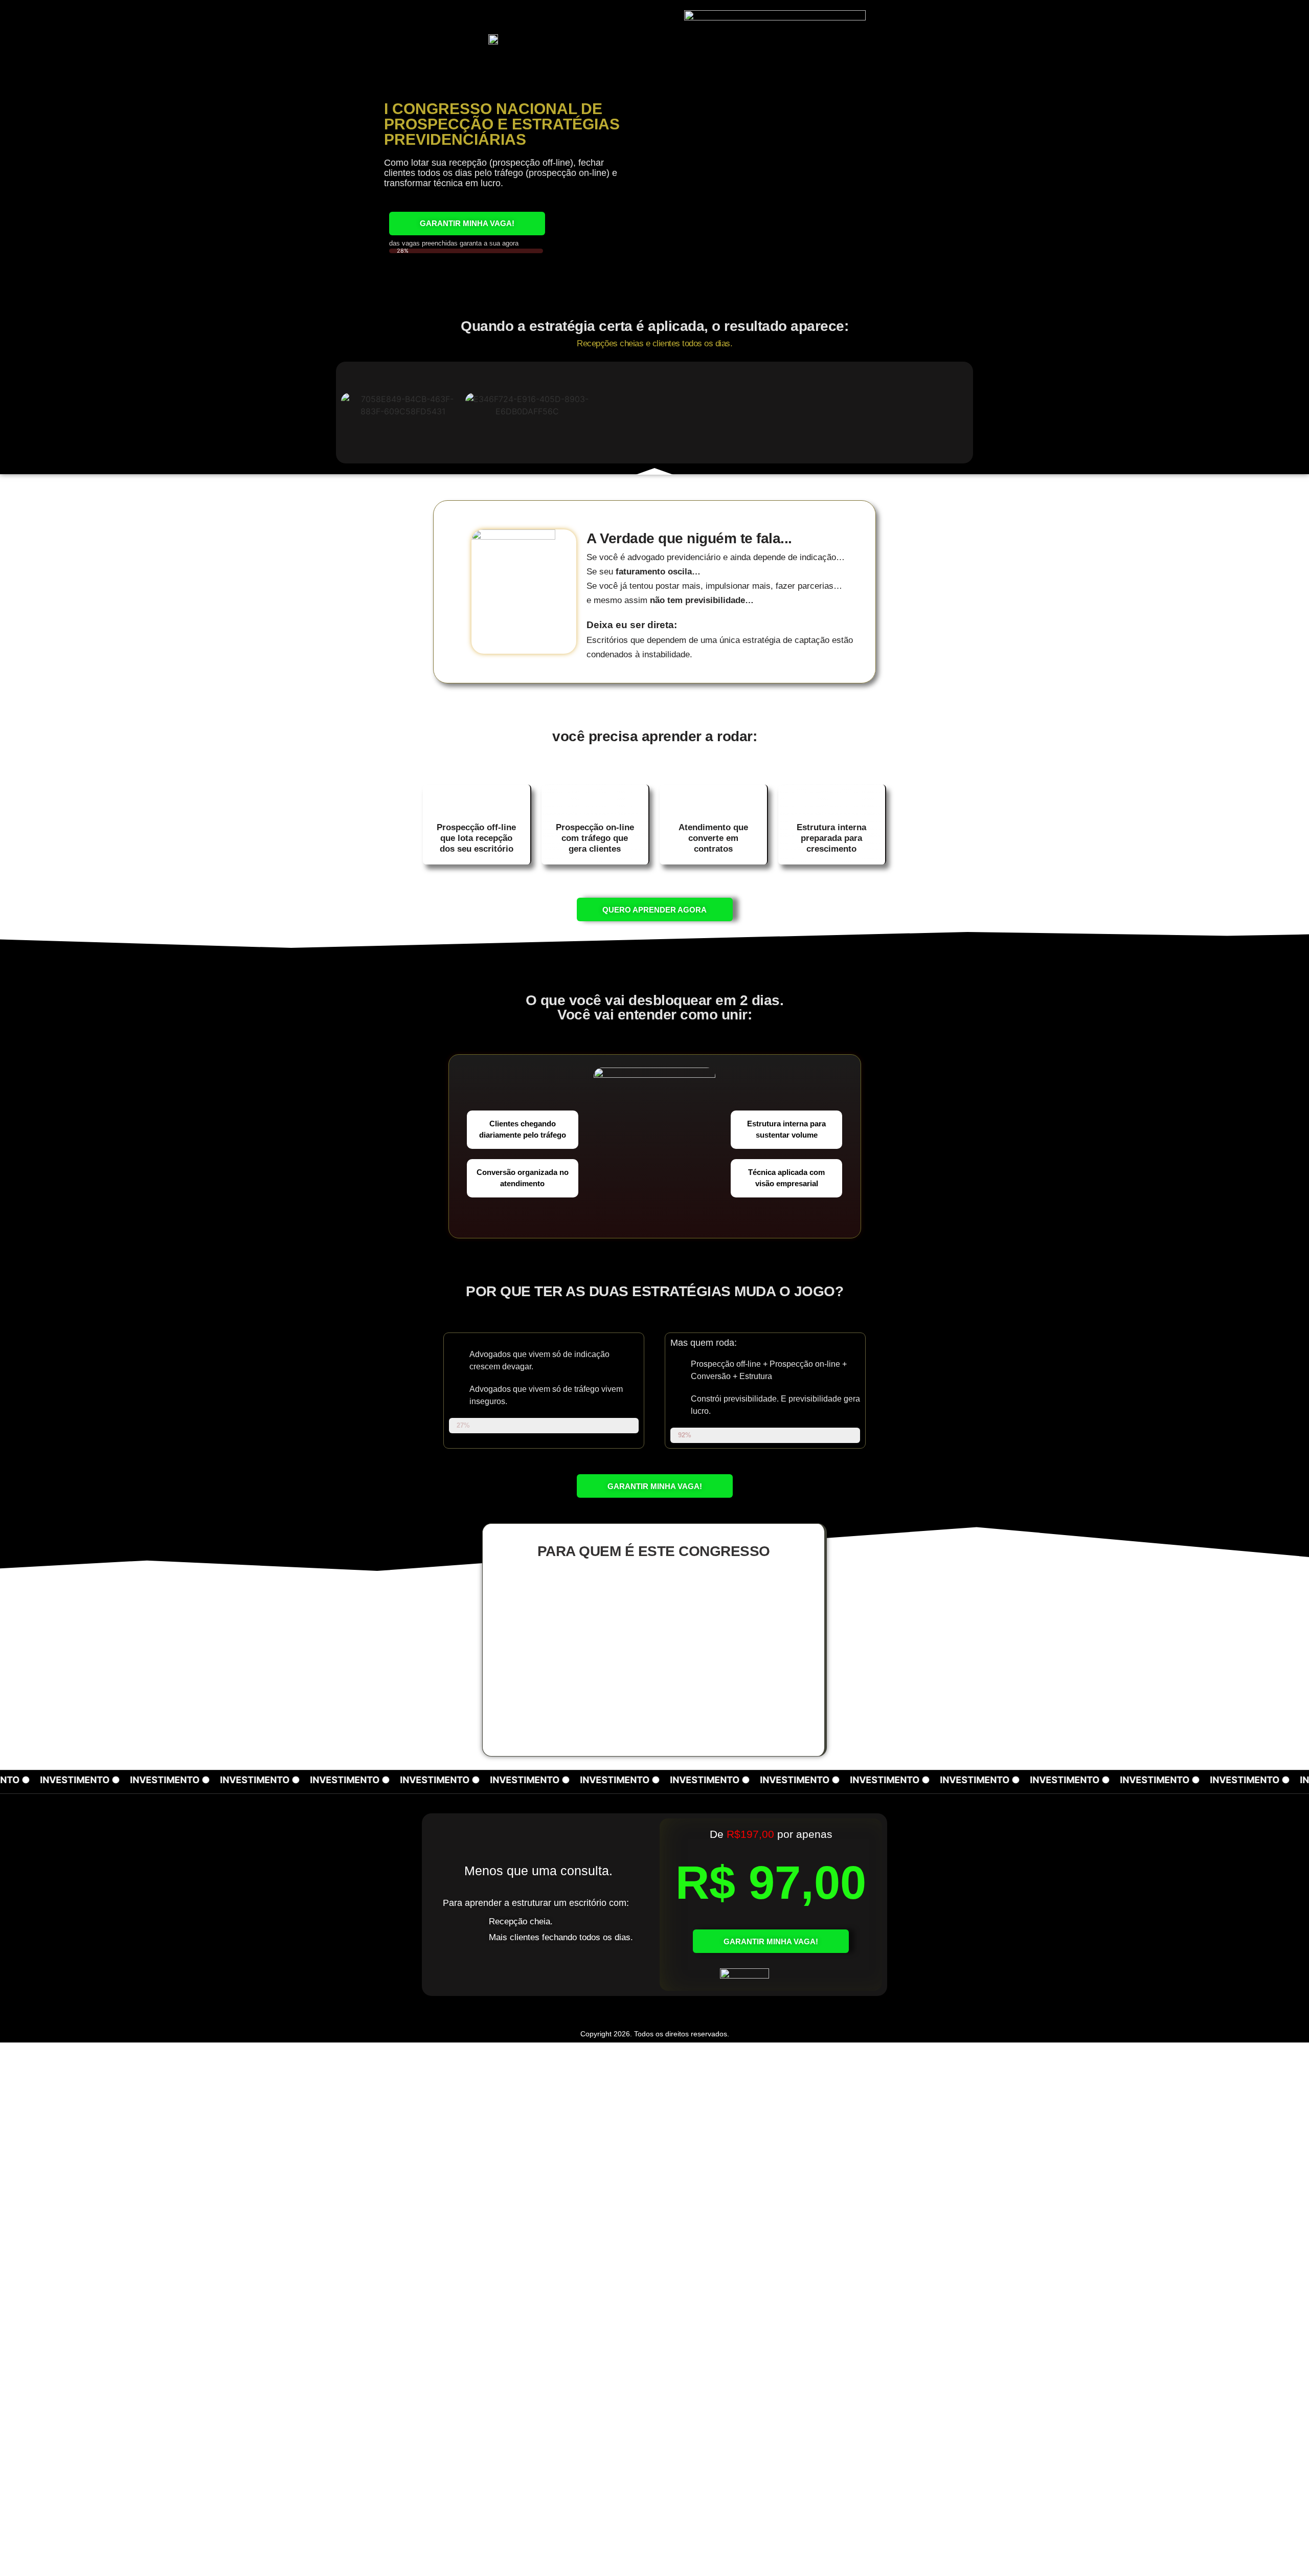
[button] (353, 405)
